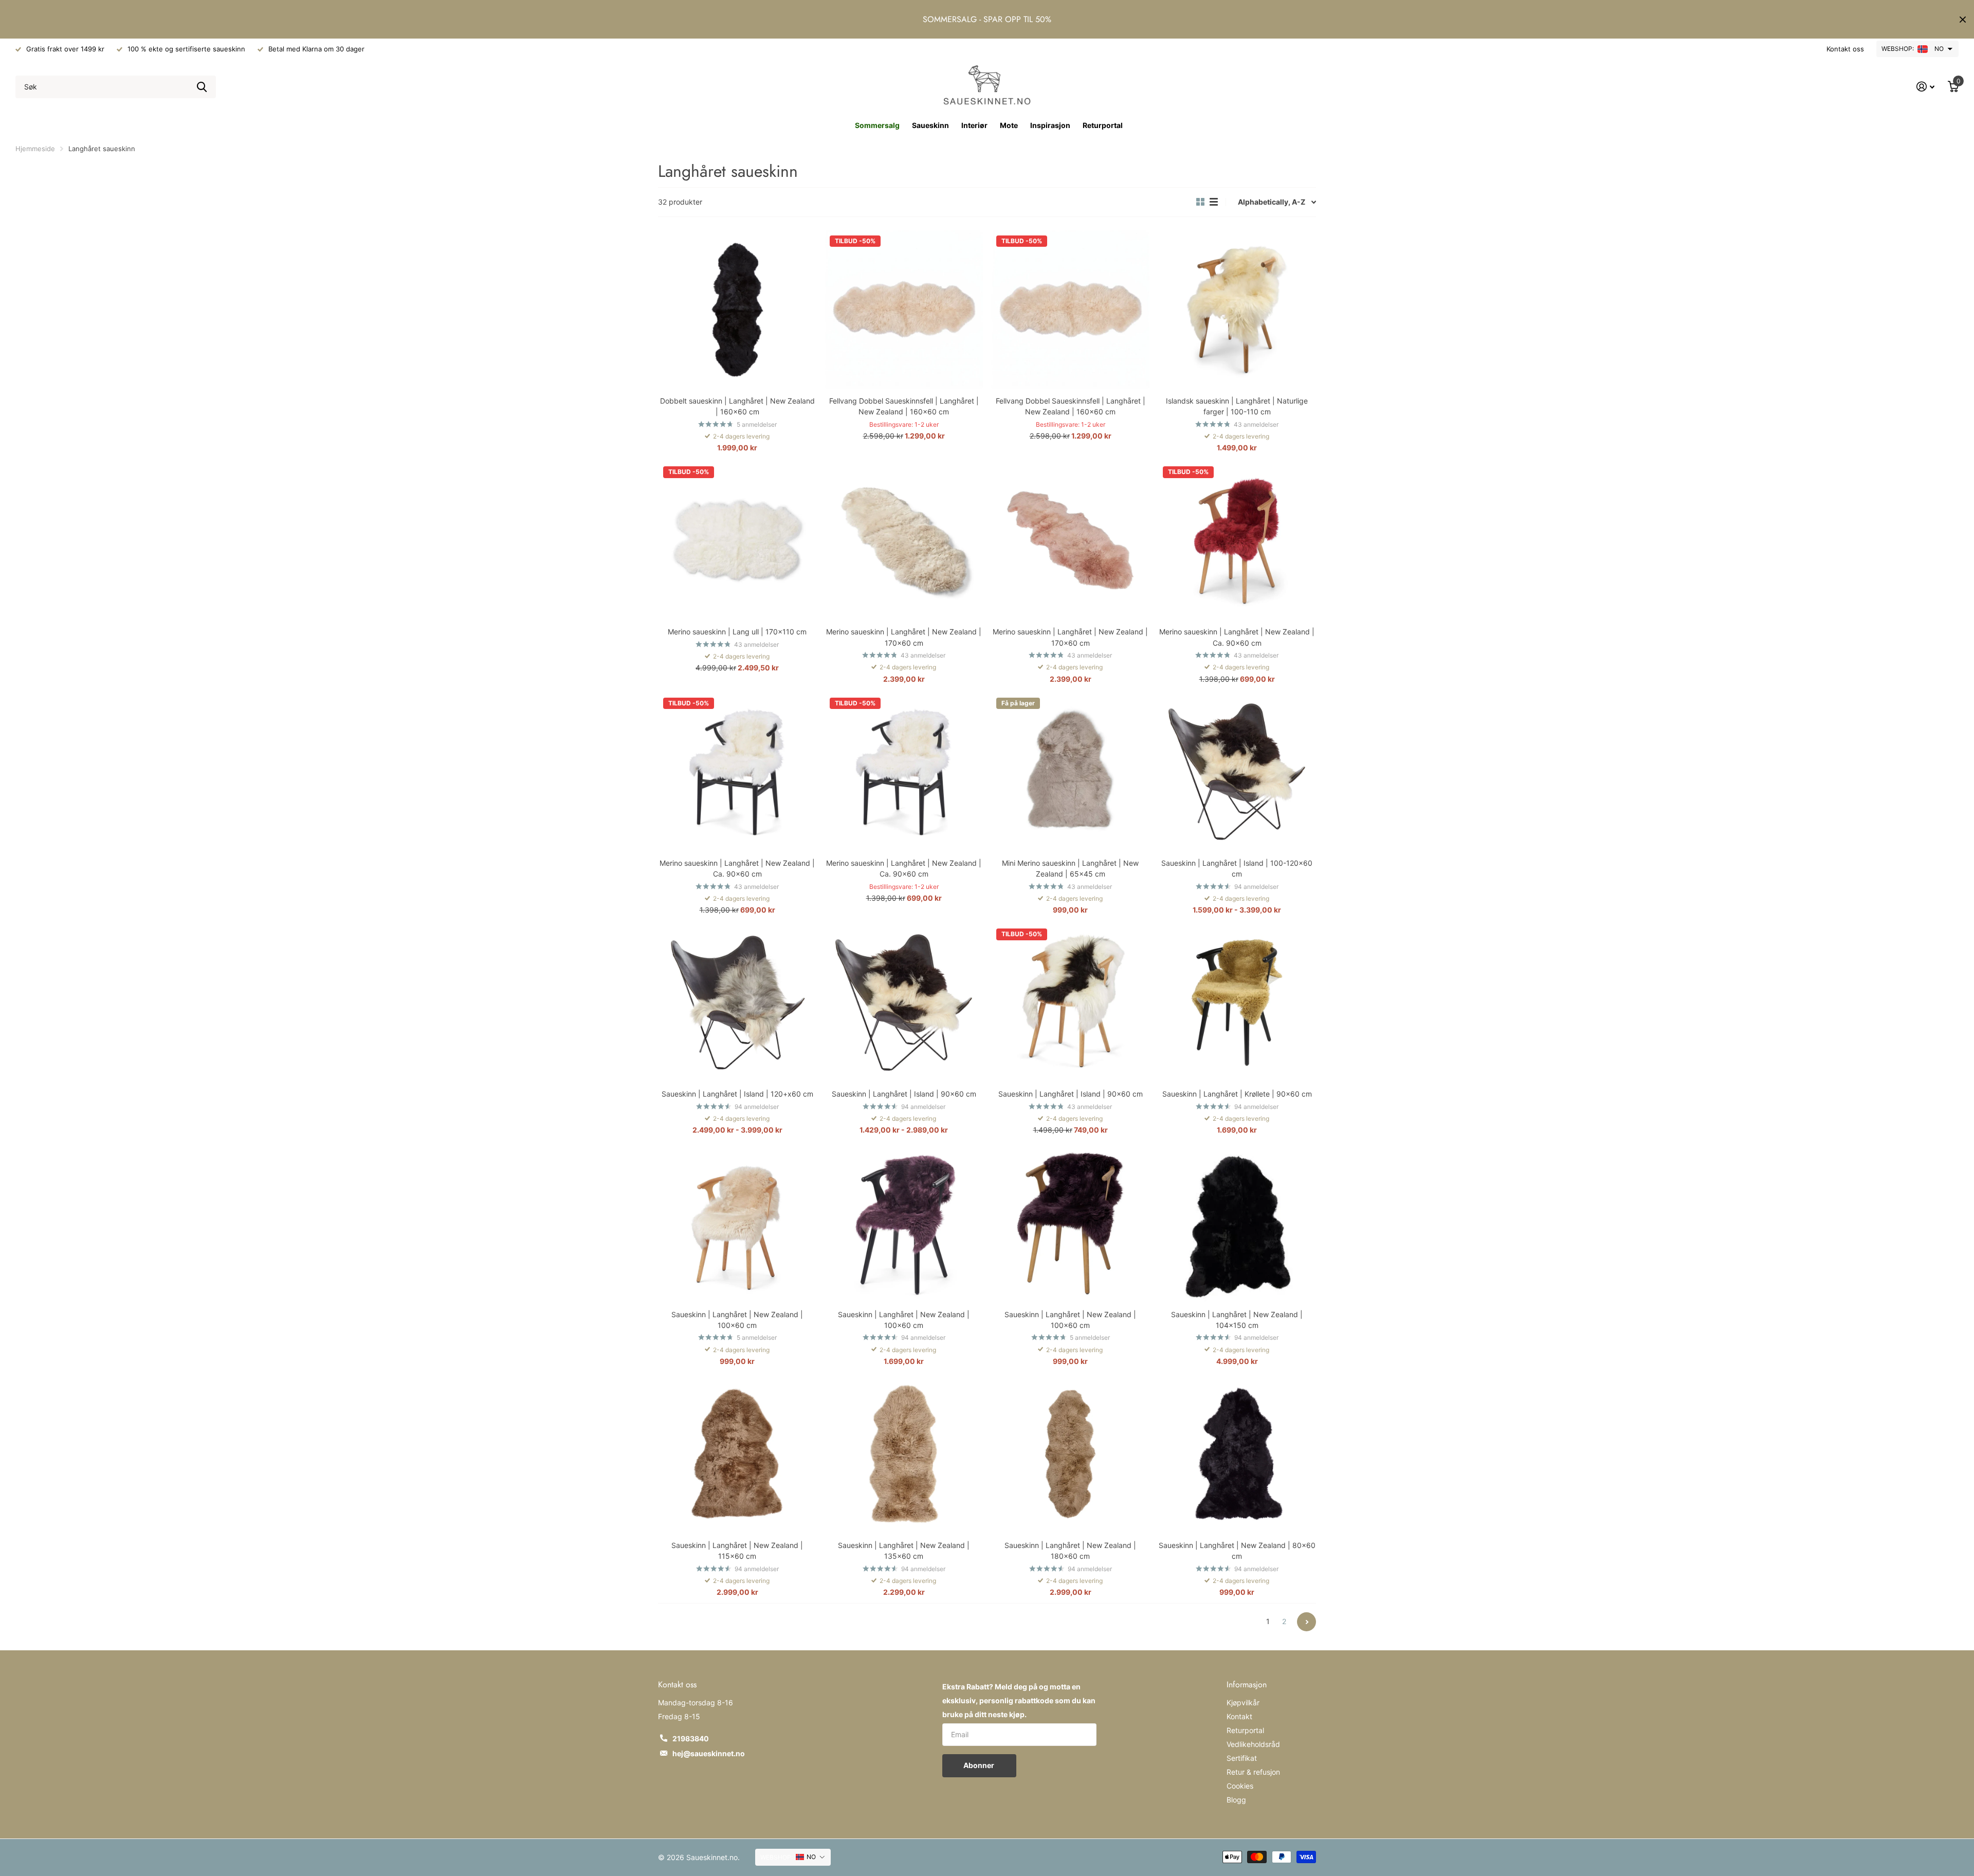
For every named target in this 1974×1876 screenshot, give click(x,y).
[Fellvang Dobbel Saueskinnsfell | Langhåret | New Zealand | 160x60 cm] (904, 309)
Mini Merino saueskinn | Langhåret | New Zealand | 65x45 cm (1070, 868)
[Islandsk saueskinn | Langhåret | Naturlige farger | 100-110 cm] (1237, 309)
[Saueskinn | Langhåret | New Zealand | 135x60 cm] (904, 1454)
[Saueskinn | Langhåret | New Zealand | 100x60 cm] (737, 1223)
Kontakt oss (1845, 49)
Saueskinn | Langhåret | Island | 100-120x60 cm (1237, 868)
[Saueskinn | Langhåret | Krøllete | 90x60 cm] (1237, 1003)
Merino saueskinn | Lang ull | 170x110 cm (737, 632)
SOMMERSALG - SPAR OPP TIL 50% (987, 19)
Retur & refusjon (1253, 1772)
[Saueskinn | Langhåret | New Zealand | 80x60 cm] (1237, 1454)
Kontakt (1239, 1716)
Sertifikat (1242, 1758)
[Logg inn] (1925, 87)
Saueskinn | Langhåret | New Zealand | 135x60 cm (904, 1551)
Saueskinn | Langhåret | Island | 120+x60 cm (737, 1094)
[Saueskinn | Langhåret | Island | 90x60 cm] (904, 1003)
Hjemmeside (35, 149)
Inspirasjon (1050, 125)
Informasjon (1247, 1684)
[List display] (1214, 202)
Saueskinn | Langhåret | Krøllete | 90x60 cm (1237, 1094)
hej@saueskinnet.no (709, 1753)
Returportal (1103, 125)
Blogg (1236, 1800)
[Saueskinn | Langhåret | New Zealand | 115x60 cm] (737, 1454)
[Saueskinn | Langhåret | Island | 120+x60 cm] (737, 1003)
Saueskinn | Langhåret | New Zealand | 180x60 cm (1070, 1551)
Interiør (974, 125)
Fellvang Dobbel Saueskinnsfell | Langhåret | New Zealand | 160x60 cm (904, 406)
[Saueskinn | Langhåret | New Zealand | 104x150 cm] (1237, 1223)
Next (1306, 1622)
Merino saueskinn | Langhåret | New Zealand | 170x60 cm (904, 637)
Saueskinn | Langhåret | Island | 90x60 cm (904, 1094)
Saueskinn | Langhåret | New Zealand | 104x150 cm (1237, 1320)
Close (1963, 19)
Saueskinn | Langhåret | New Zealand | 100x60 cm (737, 1320)
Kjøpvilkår (1243, 1702)
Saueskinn (930, 125)
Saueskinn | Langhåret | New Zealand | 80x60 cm (1237, 1551)
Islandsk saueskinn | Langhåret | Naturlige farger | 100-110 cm (1237, 406)
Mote (1009, 125)
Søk (202, 87)
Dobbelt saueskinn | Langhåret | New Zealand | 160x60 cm (737, 406)
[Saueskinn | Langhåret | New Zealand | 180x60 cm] (1070, 1454)
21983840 (691, 1738)
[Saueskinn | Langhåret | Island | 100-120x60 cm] (1237, 772)
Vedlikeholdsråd (1253, 1744)
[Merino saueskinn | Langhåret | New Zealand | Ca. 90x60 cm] (1237, 540)
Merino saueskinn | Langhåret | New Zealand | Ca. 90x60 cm (1237, 637)
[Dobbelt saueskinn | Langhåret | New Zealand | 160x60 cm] (737, 309)
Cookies (1240, 1786)
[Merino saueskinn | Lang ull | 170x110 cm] (737, 540)
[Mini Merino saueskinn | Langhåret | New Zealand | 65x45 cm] (1070, 772)
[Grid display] (1200, 202)
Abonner (980, 1765)
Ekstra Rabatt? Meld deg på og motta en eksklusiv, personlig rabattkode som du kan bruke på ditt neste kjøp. (1019, 1700)
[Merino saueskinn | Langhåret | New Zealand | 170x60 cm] (904, 540)
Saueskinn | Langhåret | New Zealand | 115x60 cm (737, 1551)
